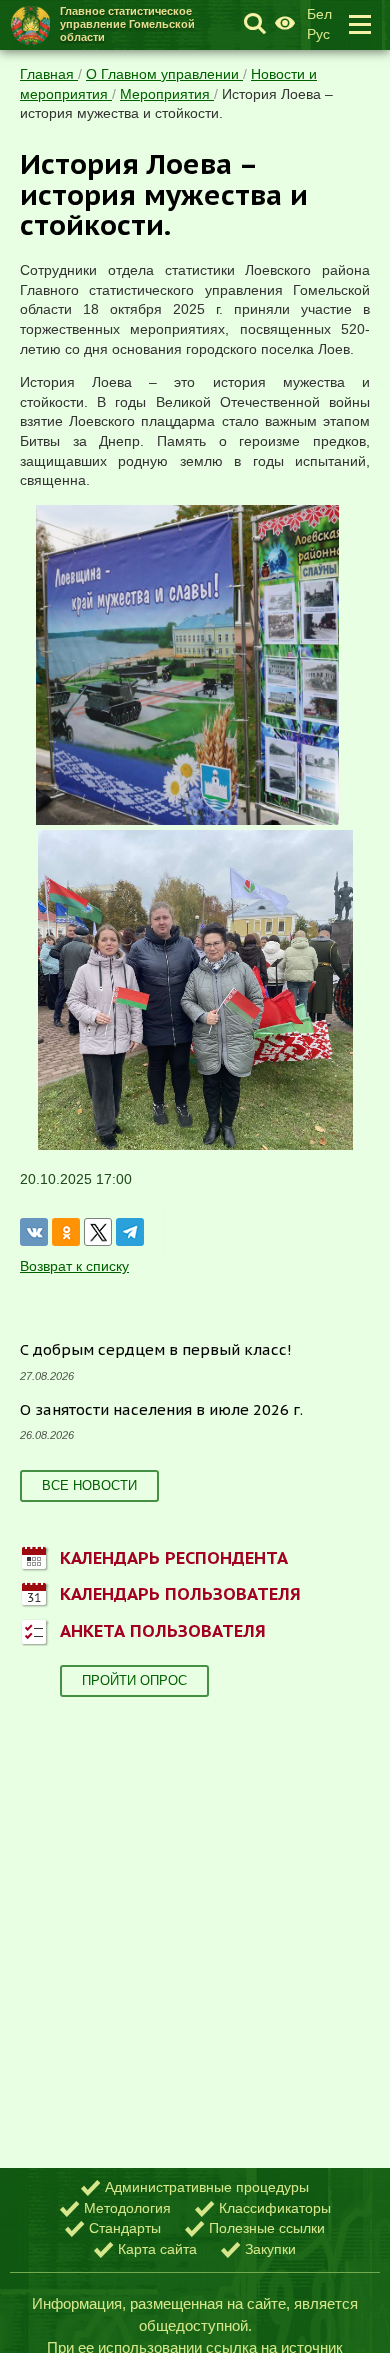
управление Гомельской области (127, 24)
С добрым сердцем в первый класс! (156, 1349)
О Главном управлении (164, 74)
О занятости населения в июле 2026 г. (161, 1409)
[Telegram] (130, 1232)
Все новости (89, 1485)
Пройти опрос (134, 1680)
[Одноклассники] (66, 1232)
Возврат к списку (74, 1266)
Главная (49, 74)
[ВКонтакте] (34, 1232)
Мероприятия (167, 94)
